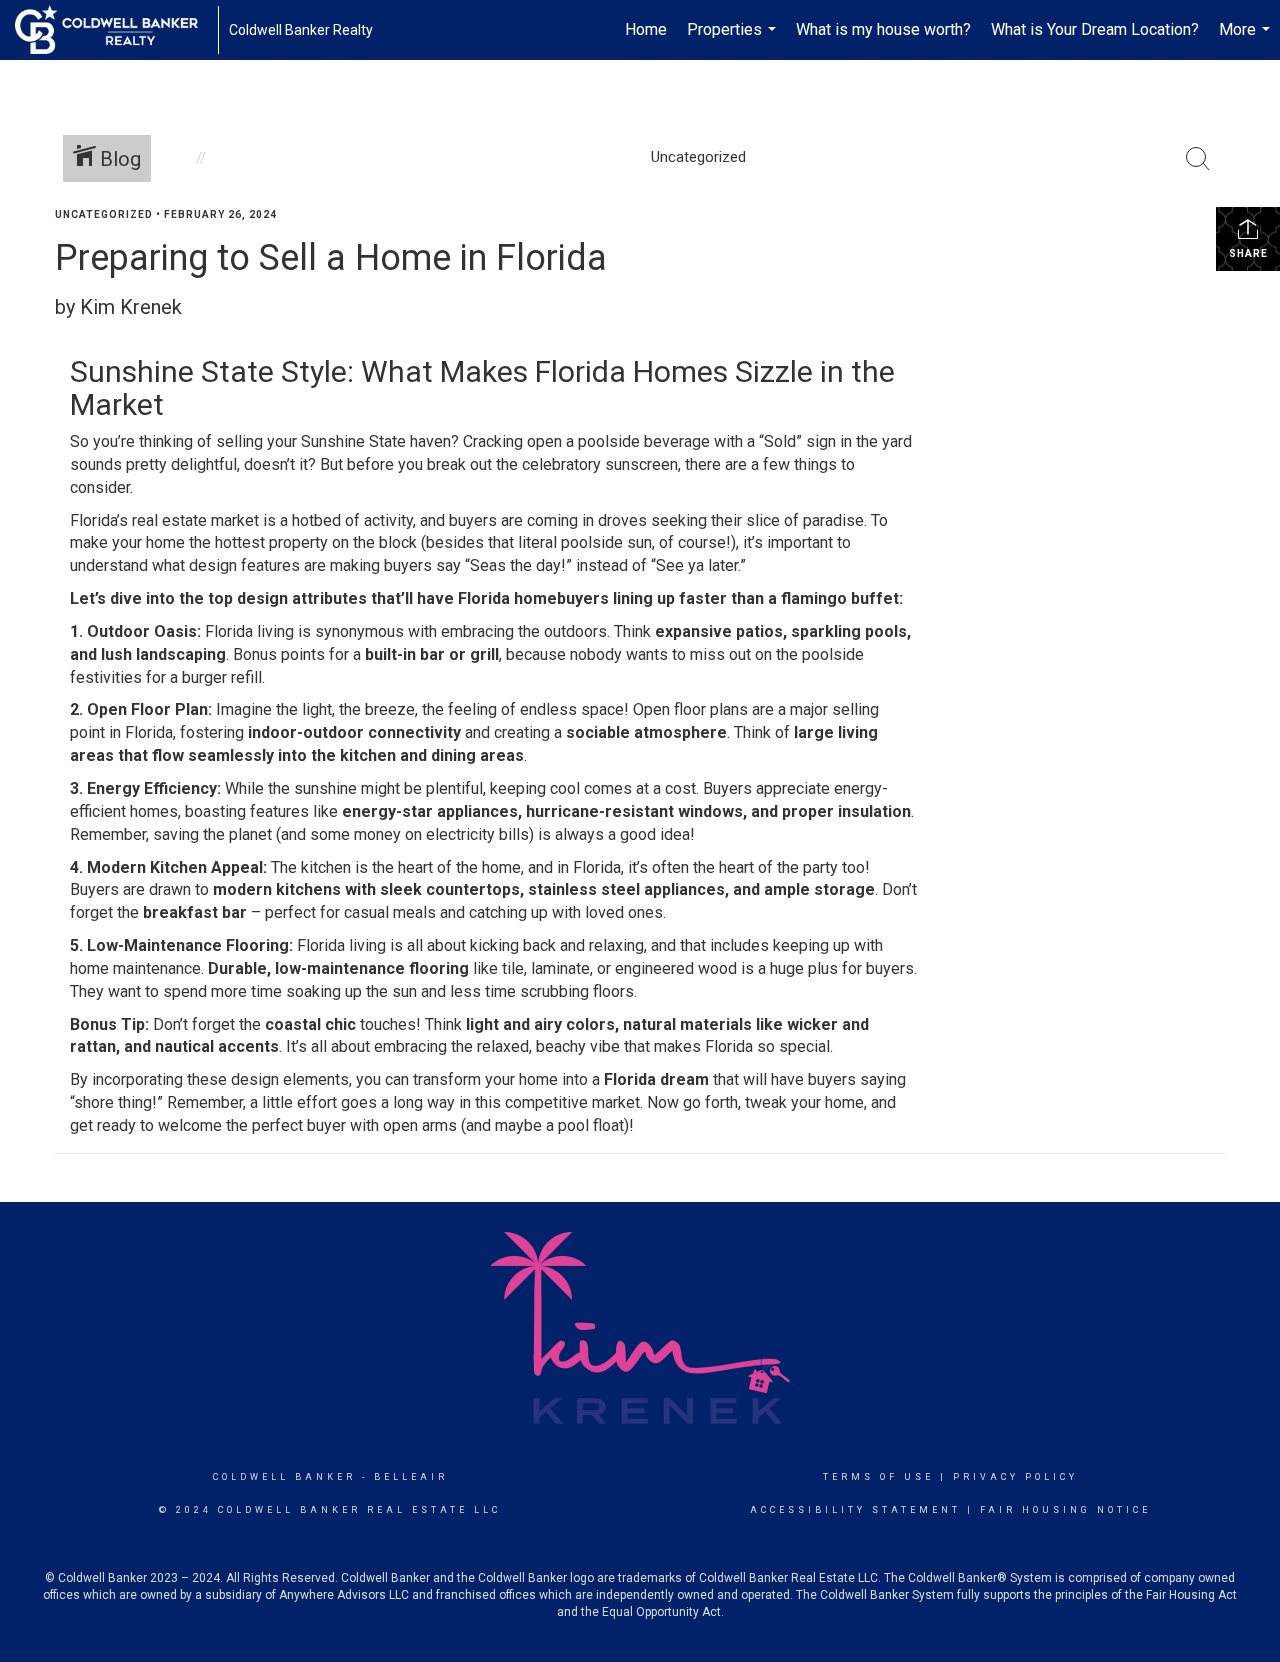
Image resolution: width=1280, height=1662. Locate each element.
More (1247, 40)
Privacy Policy (1015, 1477)
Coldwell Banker (284, 1477)
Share (1248, 253)
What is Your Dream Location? (1095, 29)
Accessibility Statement (855, 1510)
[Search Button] (1198, 159)
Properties (734, 40)
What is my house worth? (883, 29)
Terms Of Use (878, 1477)
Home (646, 29)
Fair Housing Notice (1065, 1510)
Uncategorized (104, 214)
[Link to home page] (116, 30)
